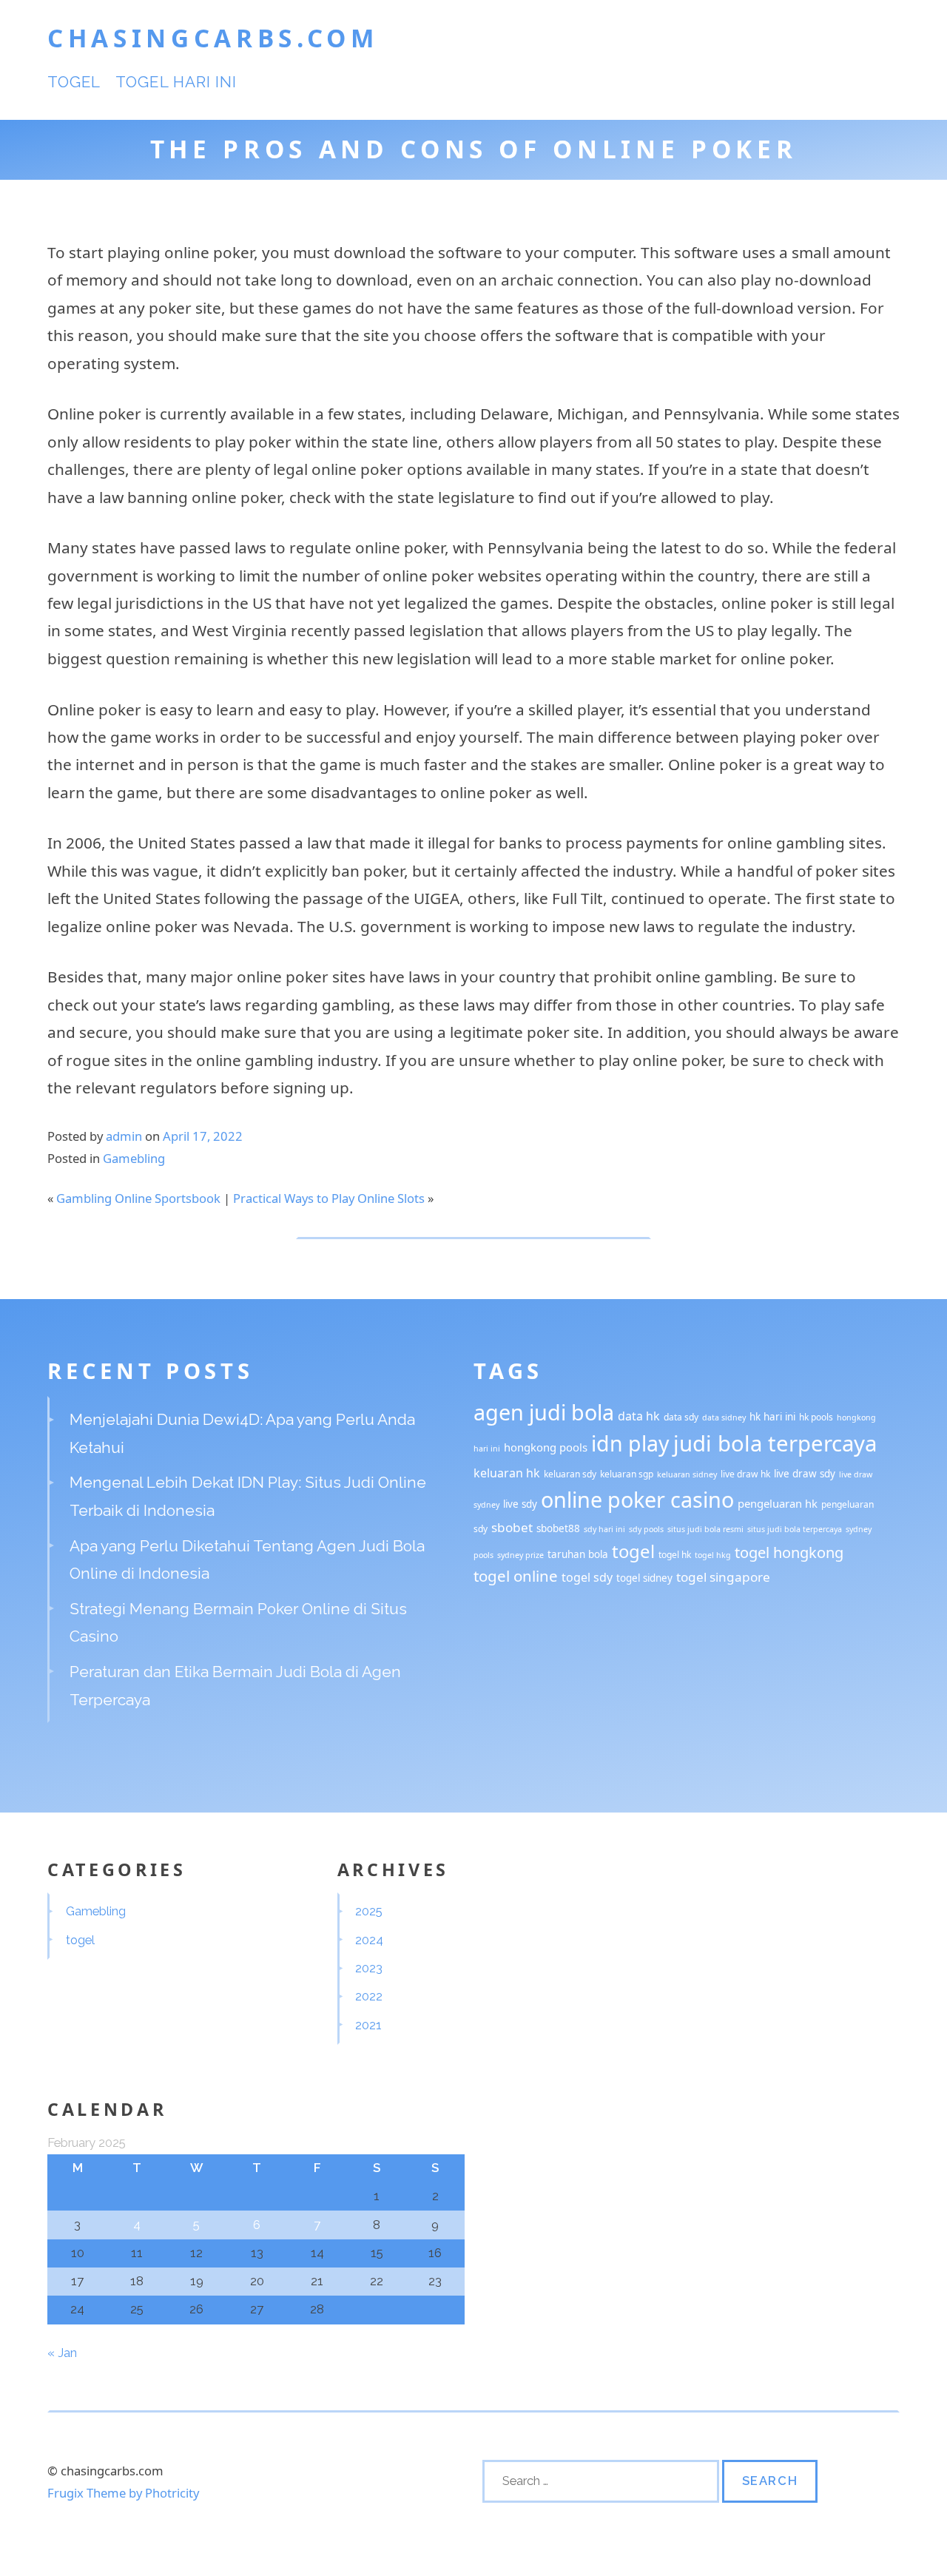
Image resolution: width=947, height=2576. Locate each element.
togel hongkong (789, 1552)
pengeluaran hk (778, 1503)
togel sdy (587, 1577)
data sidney (724, 1417)
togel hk (675, 1555)
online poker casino (637, 1499)
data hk (639, 1416)
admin (124, 1136)
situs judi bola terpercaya (795, 1529)
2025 (369, 1911)
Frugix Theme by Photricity (123, 2493)
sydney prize (520, 1555)
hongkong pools (546, 1447)
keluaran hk (507, 1473)
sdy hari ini (604, 1529)
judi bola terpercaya (775, 1443)
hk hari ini (772, 1417)
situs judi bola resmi (705, 1529)
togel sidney (644, 1578)
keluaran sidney (687, 1474)
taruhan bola (578, 1554)
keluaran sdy (570, 1474)
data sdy (681, 1417)
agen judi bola (544, 1412)
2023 (369, 1968)
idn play (630, 1443)
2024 (369, 1940)
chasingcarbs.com (213, 38)
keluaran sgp (627, 1474)
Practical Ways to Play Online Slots (329, 1198)
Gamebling (134, 1158)
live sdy (520, 1504)
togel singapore (723, 1577)
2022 (369, 1996)
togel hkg (713, 1555)
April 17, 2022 (203, 1136)
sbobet (512, 1527)
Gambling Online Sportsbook (138, 1198)
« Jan (62, 2353)
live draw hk (745, 1474)
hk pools (816, 1417)
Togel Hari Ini (176, 82)
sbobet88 (558, 1528)
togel (74, 82)
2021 (368, 2025)
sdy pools (646, 1529)
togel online (516, 1576)
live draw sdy (805, 1474)
